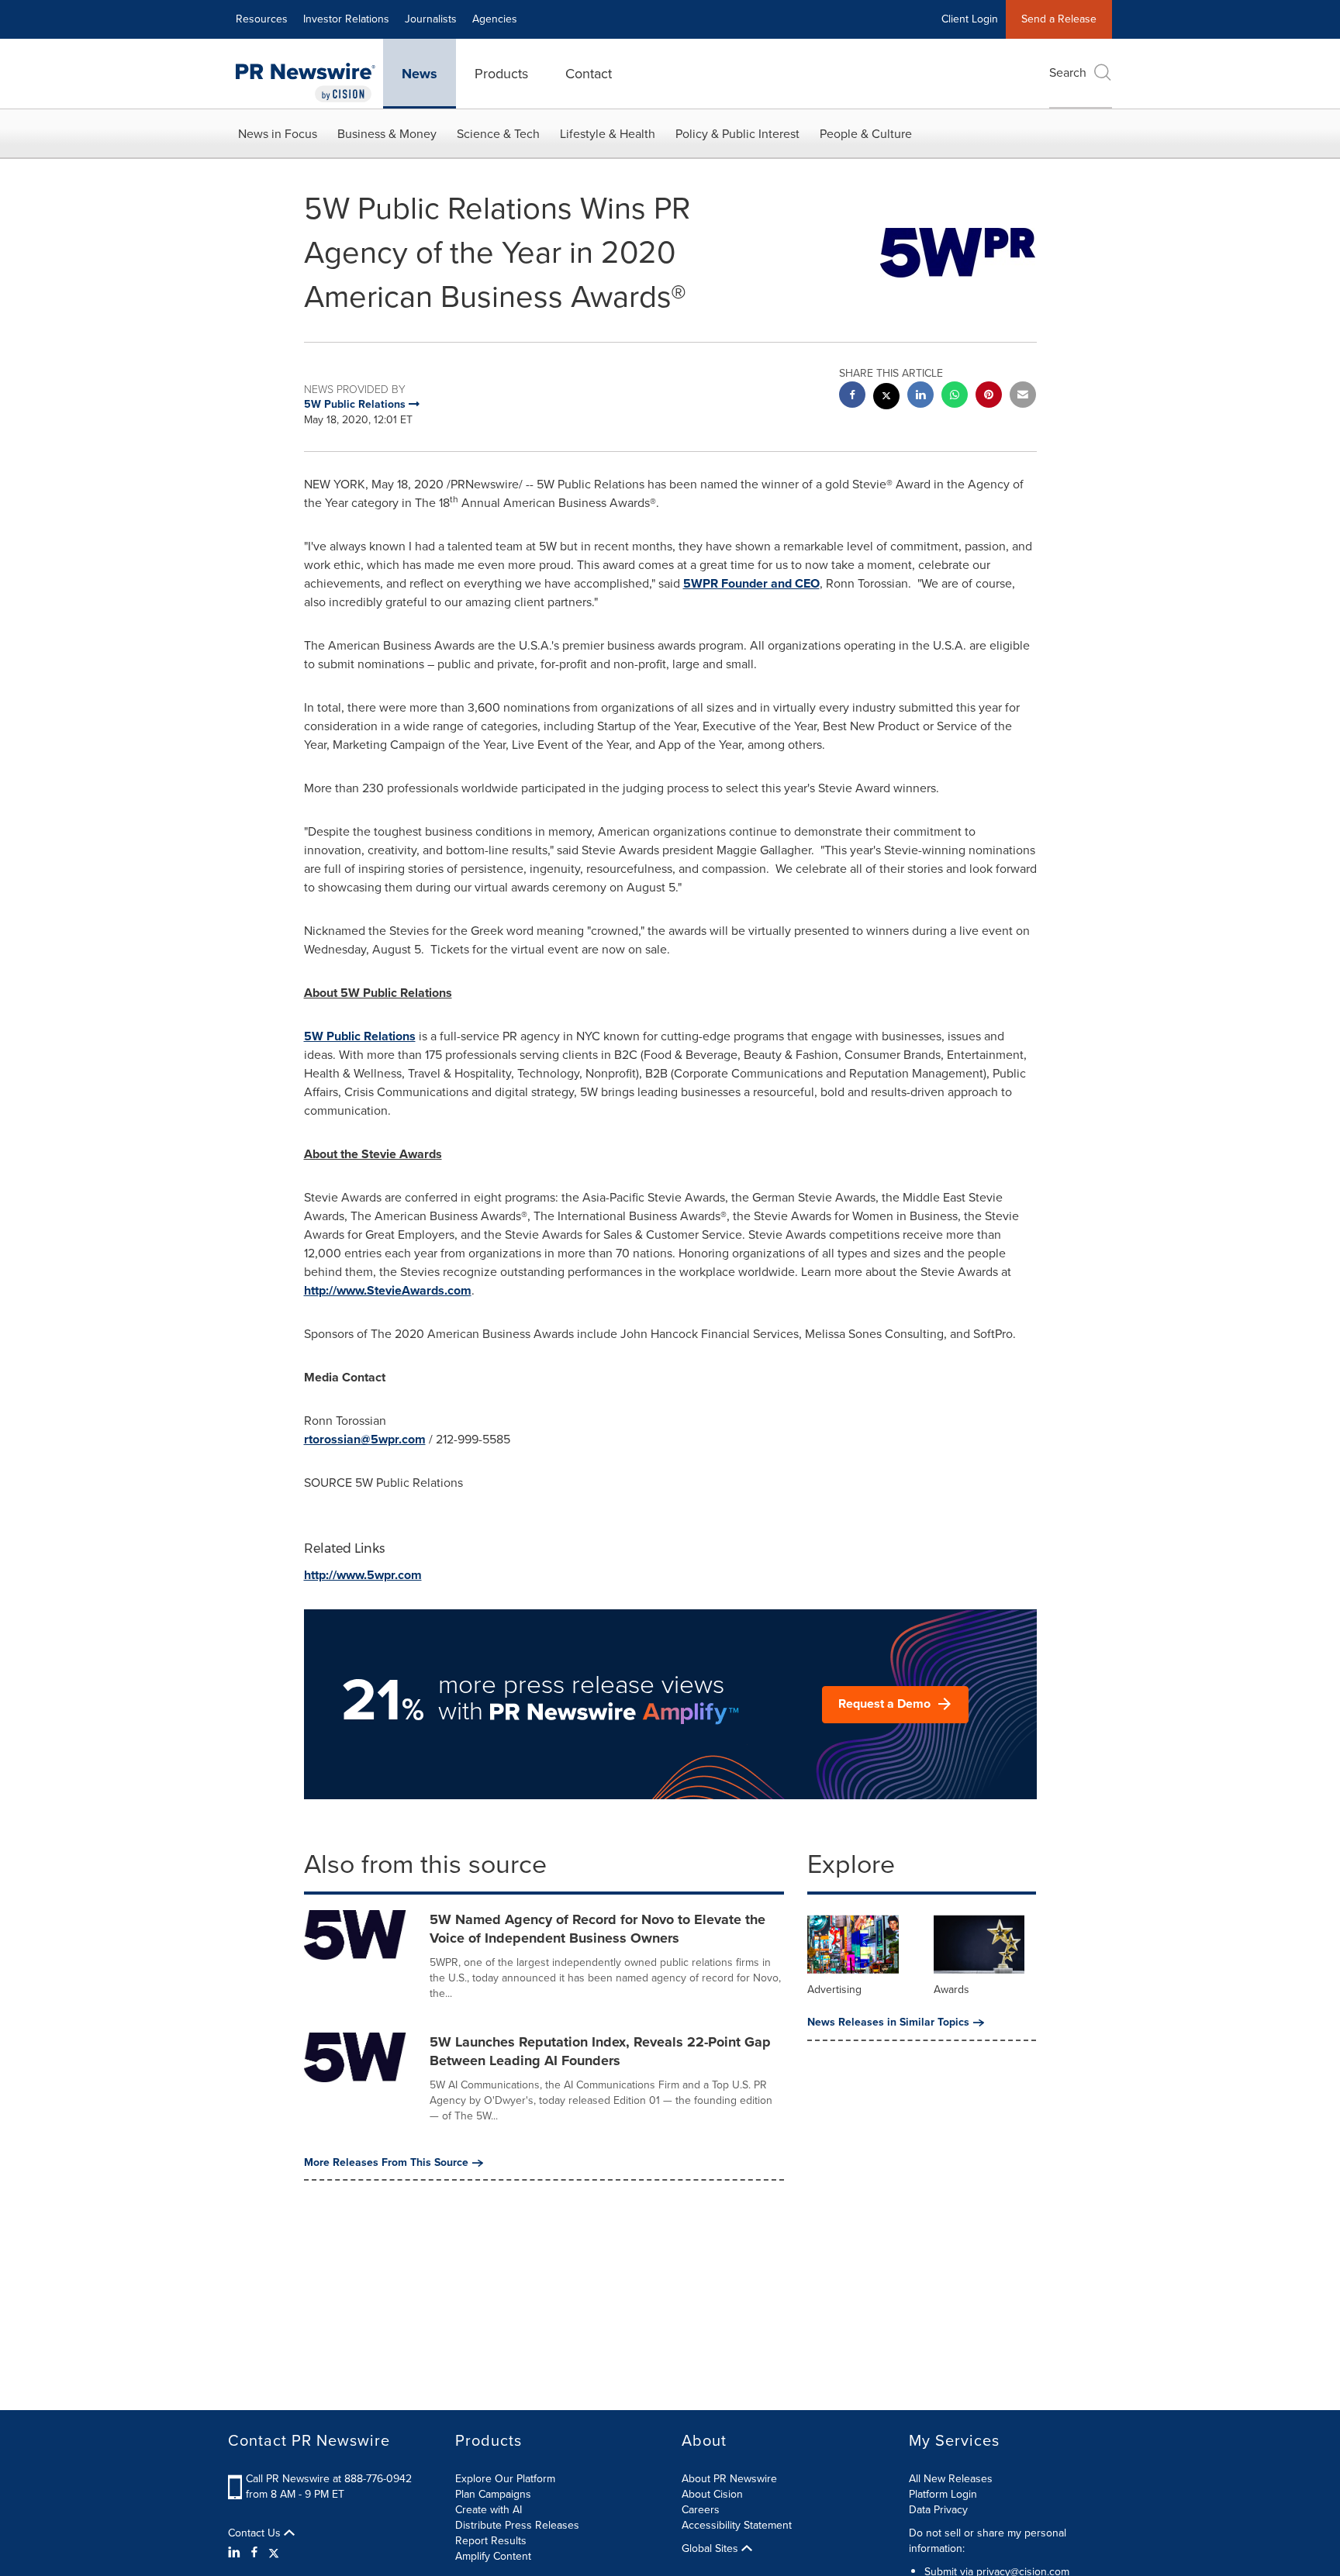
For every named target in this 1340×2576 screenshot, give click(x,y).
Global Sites (711, 2549)
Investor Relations (346, 19)
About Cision (712, 2494)
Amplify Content (493, 2556)
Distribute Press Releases (517, 2525)
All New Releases (951, 2479)
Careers (701, 2510)
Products (501, 74)
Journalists (431, 19)
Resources (262, 19)
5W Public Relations (360, 1036)
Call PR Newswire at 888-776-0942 (329, 2479)
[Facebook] (254, 2553)
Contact (589, 74)
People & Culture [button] (866, 134)
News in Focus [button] (278, 134)
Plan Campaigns (493, 2494)
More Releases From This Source (386, 2163)
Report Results (491, 2541)
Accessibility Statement (737, 2525)
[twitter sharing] (886, 398)
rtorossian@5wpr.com (365, 1439)
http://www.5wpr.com (363, 1575)
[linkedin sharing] (920, 397)
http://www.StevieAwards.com (388, 1290)
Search (1068, 72)
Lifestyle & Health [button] (608, 134)
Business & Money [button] (387, 134)
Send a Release (1059, 19)
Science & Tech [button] (498, 134)
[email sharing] (1023, 397)
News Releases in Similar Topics (888, 2023)
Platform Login (943, 2494)
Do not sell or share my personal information (988, 2541)
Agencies (495, 19)
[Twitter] (274, 2553)
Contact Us (256, 2533)
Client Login (970, 19)
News (420, 74)
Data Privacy (938, 2510)
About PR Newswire (729, 2479)
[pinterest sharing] (989, 397)
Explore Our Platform (505, 2479)
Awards (951, 1990)
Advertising (834, 1990)
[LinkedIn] (236, 2553)
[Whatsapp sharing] (955, 397)
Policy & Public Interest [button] (737, 134)
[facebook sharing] (852, 397)
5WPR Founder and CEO (751, 583)
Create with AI (489, 2510)
